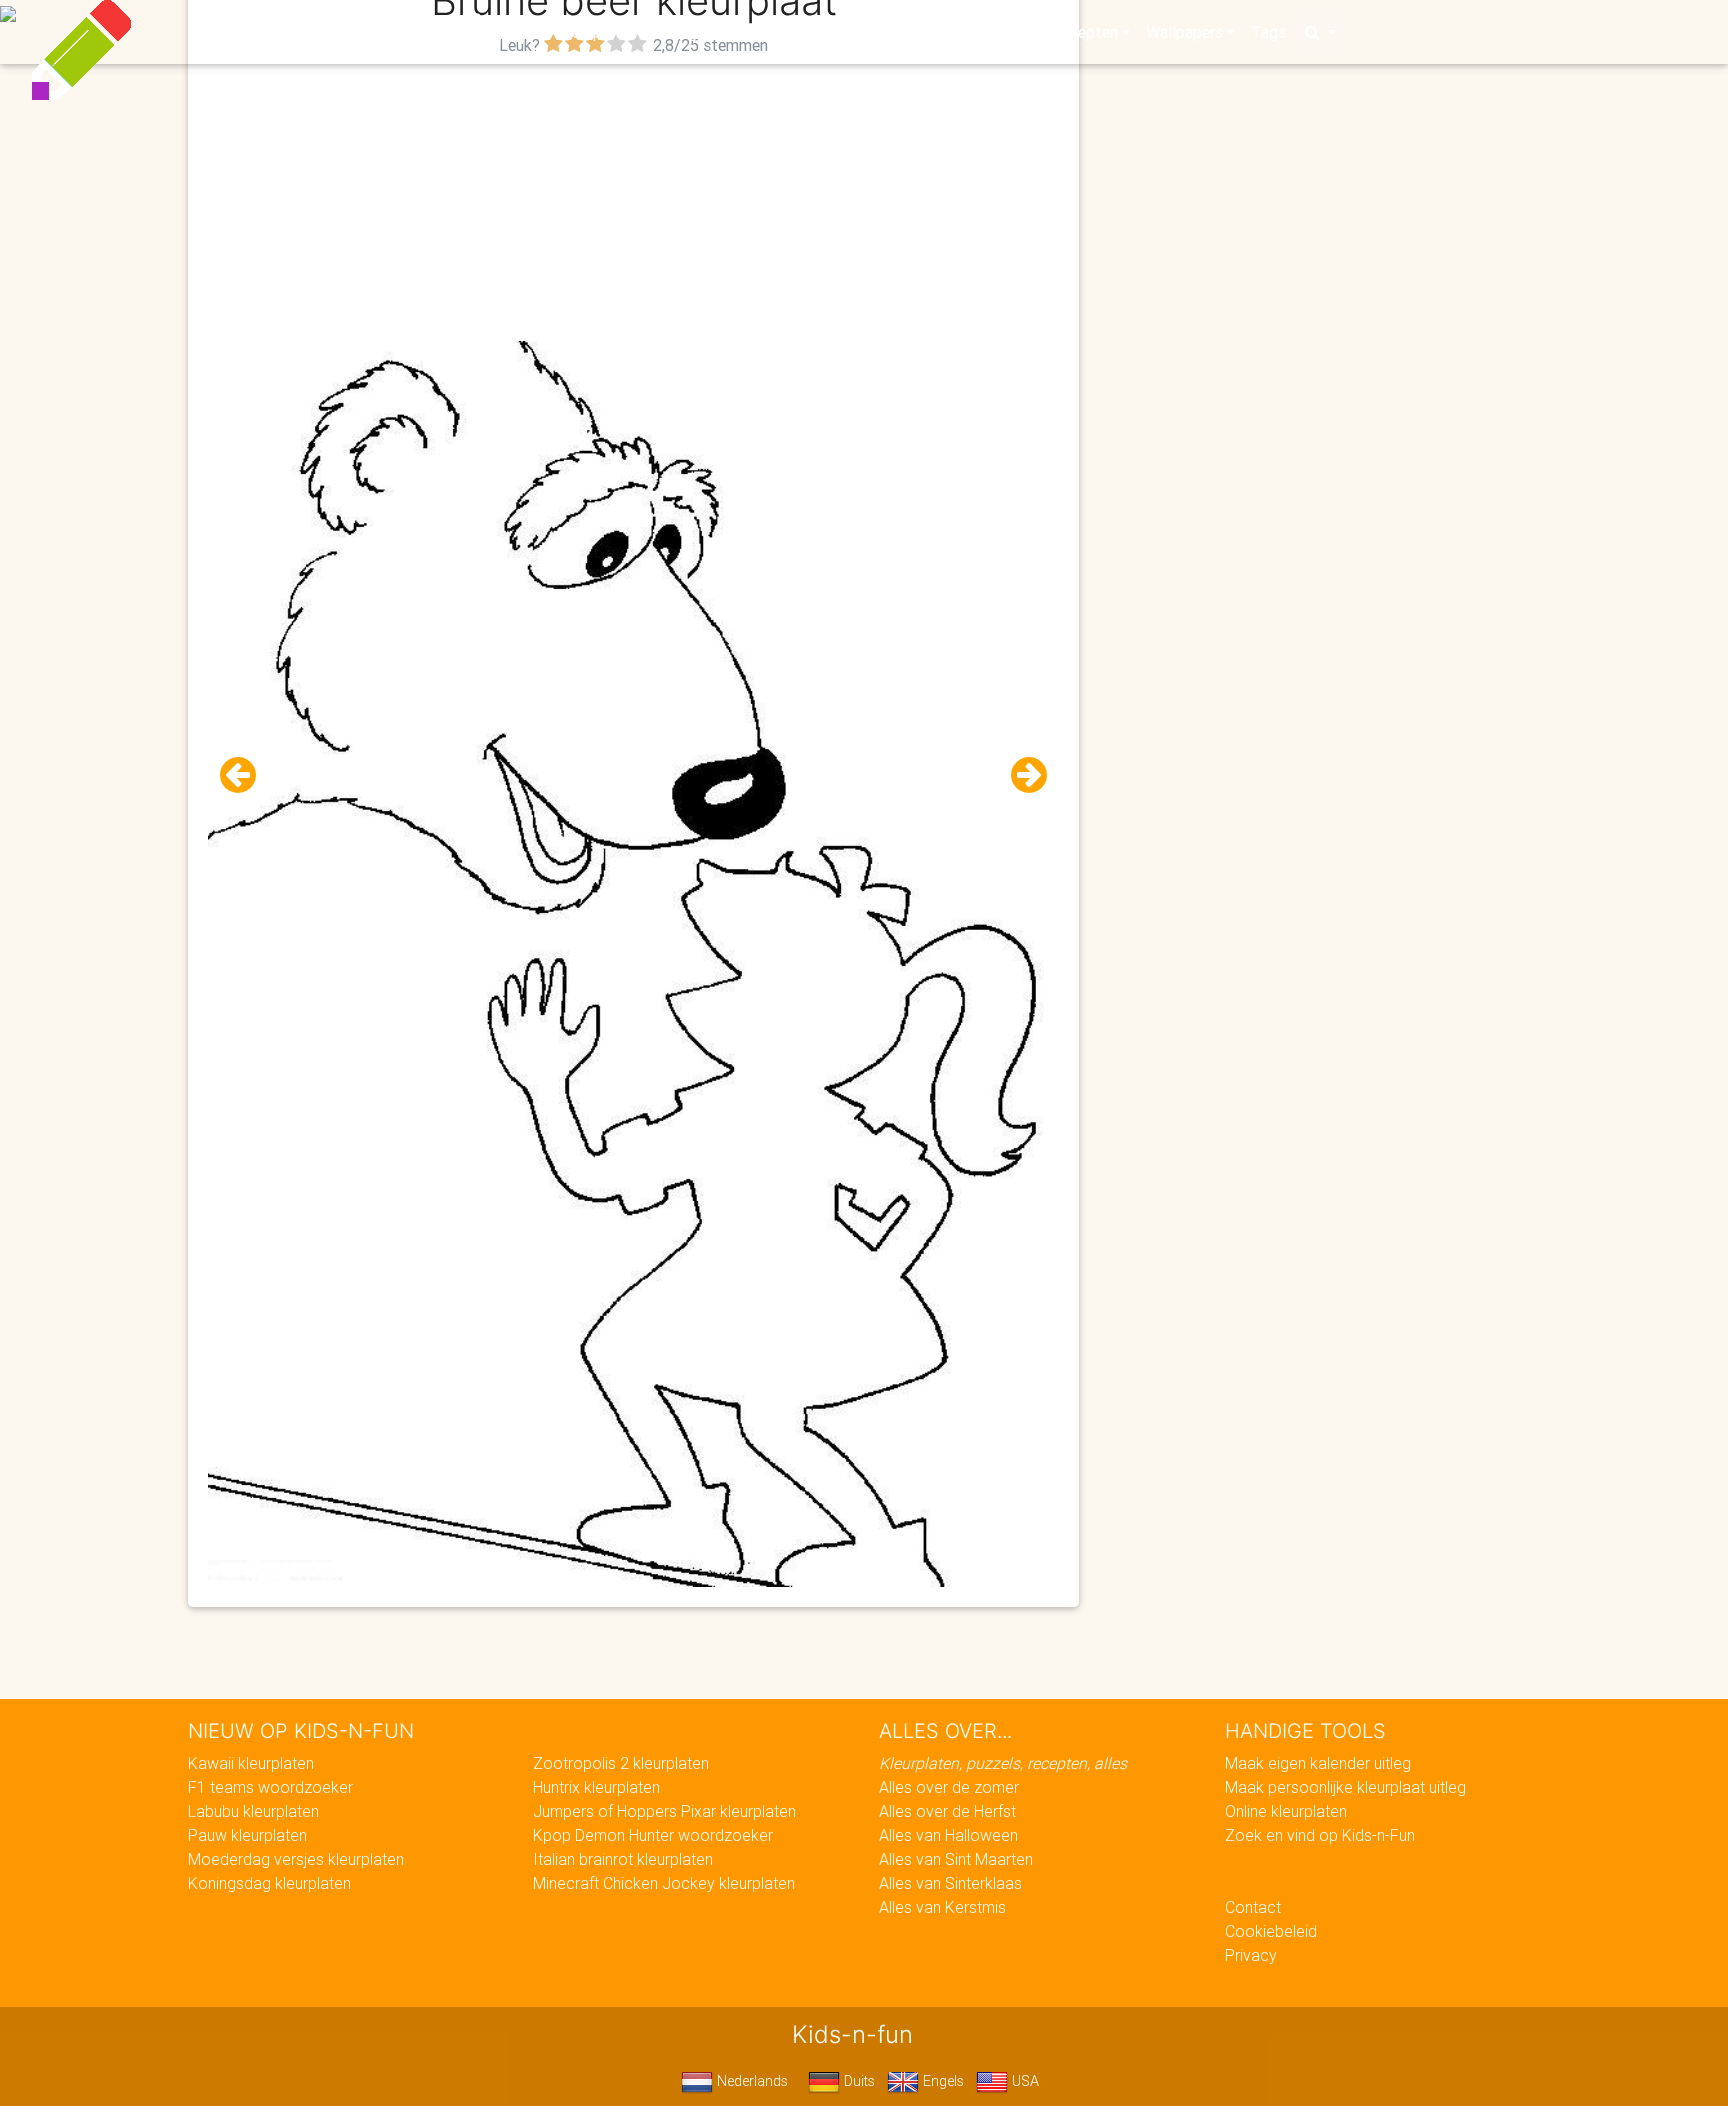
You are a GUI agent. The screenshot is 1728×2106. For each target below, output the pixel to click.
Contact (1253, 1907)
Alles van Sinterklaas (950, 1883)
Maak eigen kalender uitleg (1318, 1763)
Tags (1268, 32)
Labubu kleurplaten (253, 1811)
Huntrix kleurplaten (596, 1787)
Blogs (685, 32)
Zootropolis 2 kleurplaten (621, 1763)
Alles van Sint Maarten (956, 1859)
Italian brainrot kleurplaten (623, 1859)
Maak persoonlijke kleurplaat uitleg (1345, 1787)
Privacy (1251, 1955)
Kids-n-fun (425, 30)
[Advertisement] (634, 201)
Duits (857, 2081)
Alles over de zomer (949, 1787)
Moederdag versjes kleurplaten (296, 1859)
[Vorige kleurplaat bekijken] (246, 775)
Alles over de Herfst (947, 1811)
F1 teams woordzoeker (270, 1787)
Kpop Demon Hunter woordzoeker (653, 1835)
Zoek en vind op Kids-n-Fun (1320, 1835)
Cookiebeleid (1271, 1931)
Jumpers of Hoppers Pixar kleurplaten (664, 1811)
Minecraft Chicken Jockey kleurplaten (664, 1883)
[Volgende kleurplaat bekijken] (1021, 775)
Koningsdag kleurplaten (269, 1883)
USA (1023, 2081)
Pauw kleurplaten (247, 1835)
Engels (941, 2081)
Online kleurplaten (1286, 1811)
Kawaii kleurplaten (251, 1763)
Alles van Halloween (948, 1835)
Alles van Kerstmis (942, 1907)
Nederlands (750, 2081)
